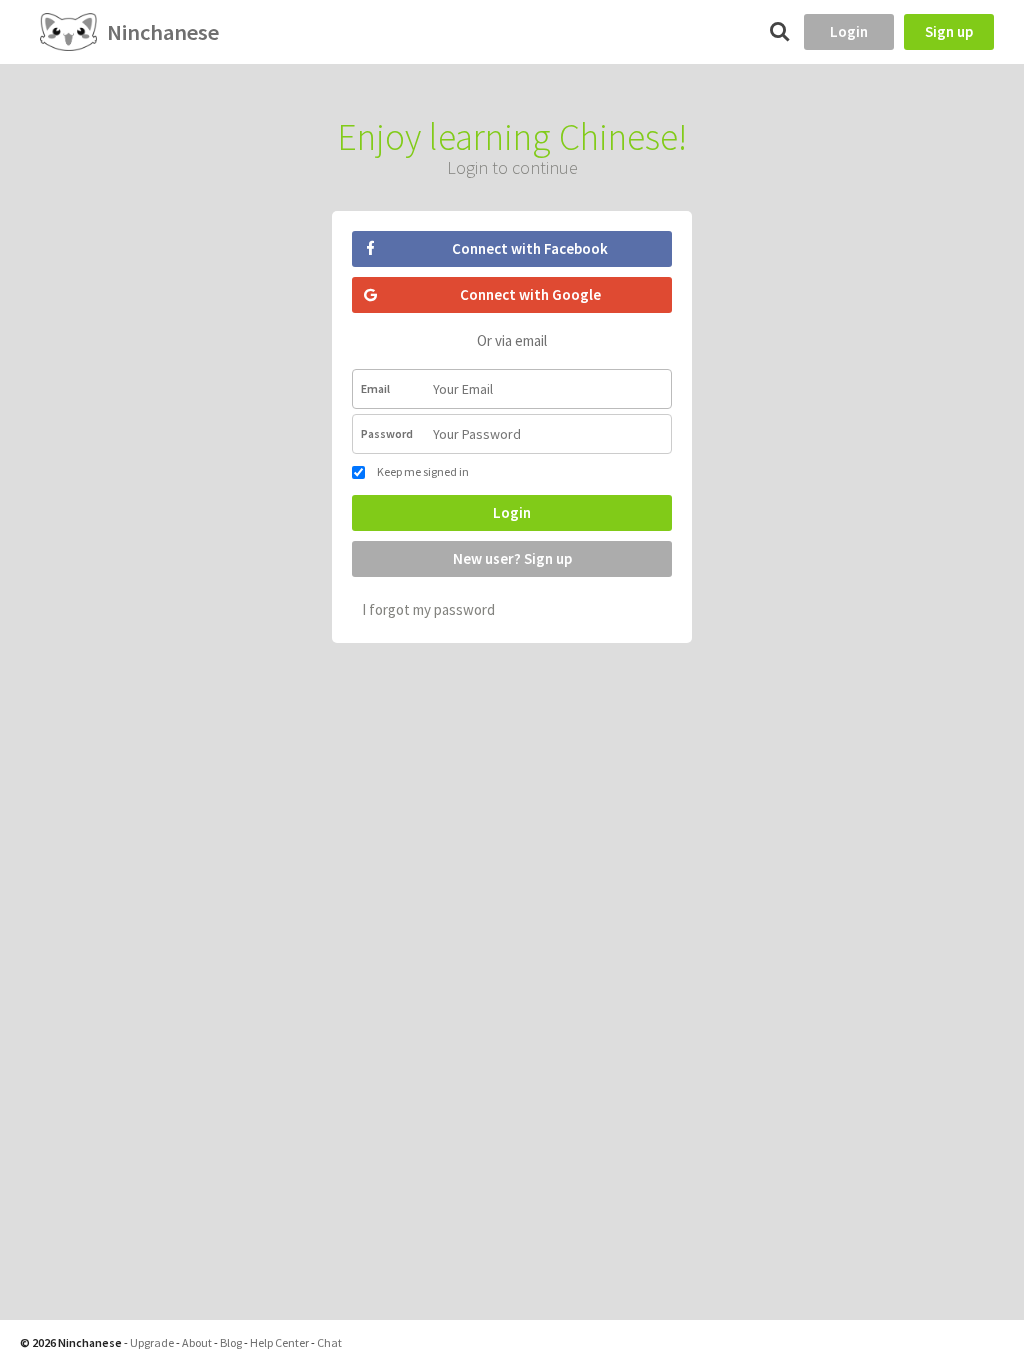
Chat (329, 1342)
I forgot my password (428, 609)
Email (375, 388)
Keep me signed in (422, 471)
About (197, 1342)
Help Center (279, 1342)
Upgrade (152, 1342)
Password (387, 433)
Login (849, 31)
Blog (231, 1342)
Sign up (949, 31)
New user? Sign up (512, 558)
